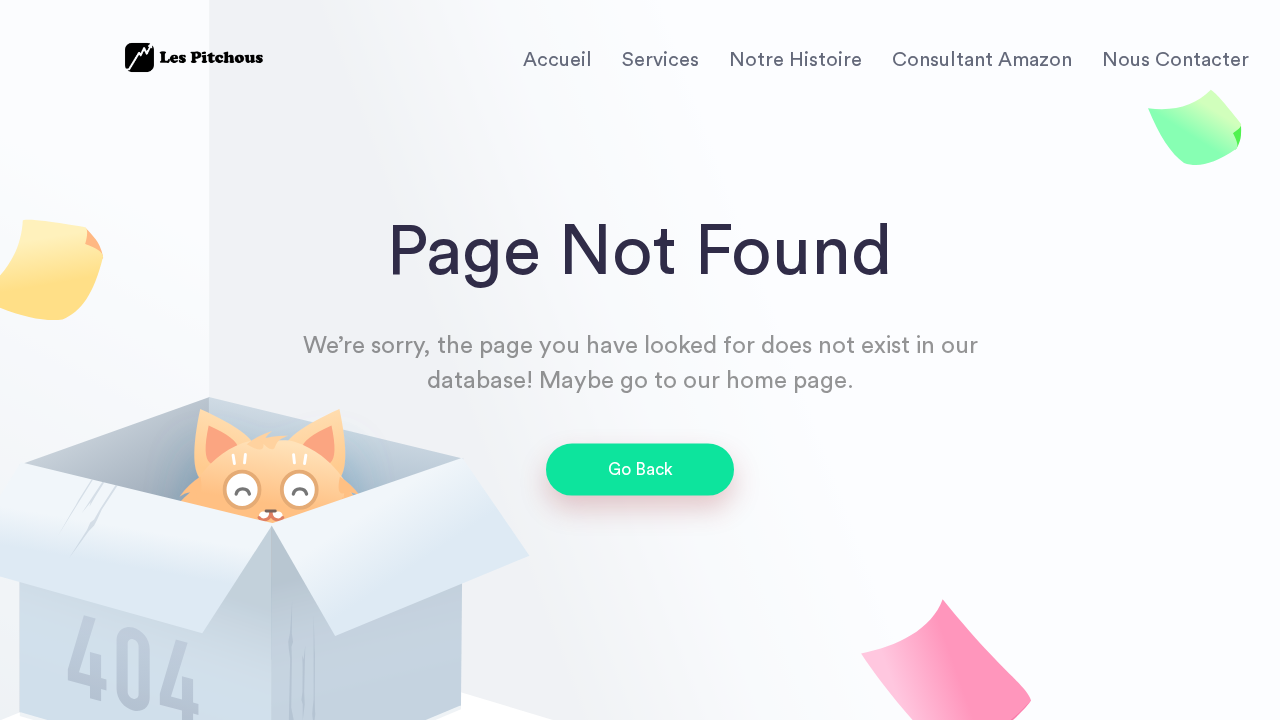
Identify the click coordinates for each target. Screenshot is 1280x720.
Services (660, 60)
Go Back (640, 469)
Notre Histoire (795, 60)
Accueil (557, 60)
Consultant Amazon (982, 60)
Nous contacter (1175, 60)
